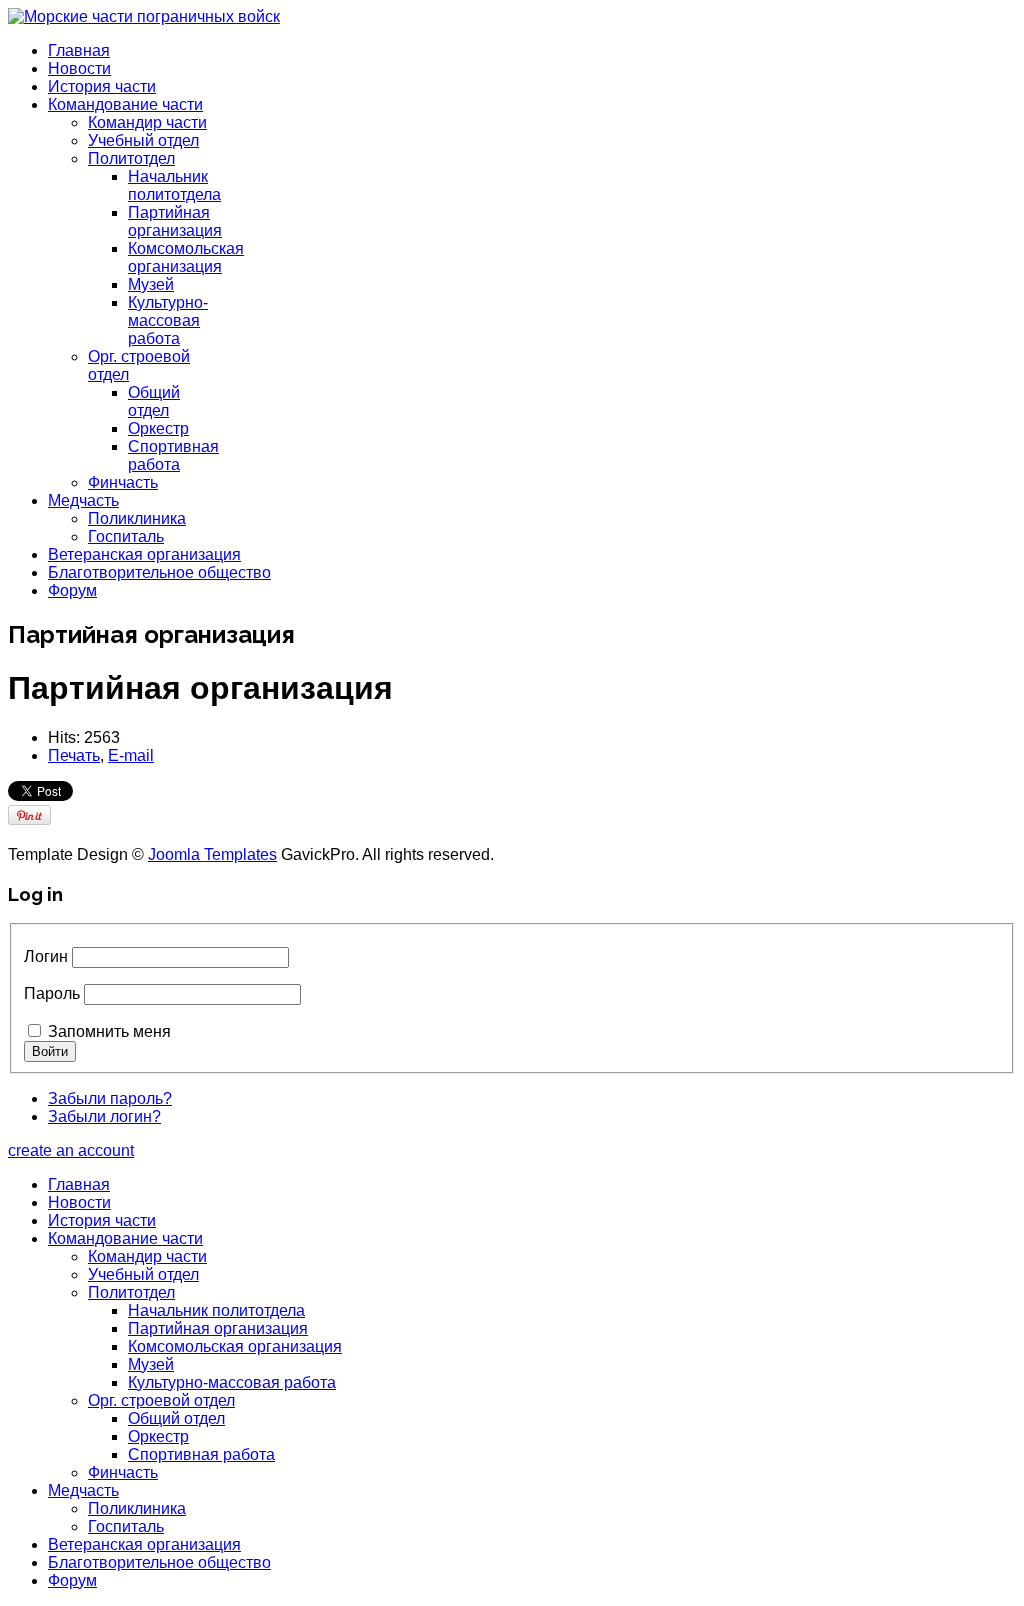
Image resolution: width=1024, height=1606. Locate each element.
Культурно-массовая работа (168, 320)
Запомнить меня (109, 1031)
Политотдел (131, 158)
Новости (79, 68)
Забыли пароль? (110, 1098)
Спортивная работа (173, 455)
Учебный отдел (143, 140)
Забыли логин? (104, 1116)
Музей (151, 284)
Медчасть (83, 500)
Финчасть (123, 482)
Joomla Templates (212, 854)
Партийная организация (175, 221)
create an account (71, 1150)
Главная (79, 50)
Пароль (52, 993)
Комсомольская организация (186, 257)
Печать (74, 755)
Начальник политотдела (174, 185)
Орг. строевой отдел (161, 1400)
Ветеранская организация (144, 554)
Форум (72, 590)
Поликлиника (137, 518)
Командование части (125, 104)
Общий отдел (154, 401)
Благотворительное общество (159, 572)
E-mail (131, 755)
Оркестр (158, 428)
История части (102, 86)
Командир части (147, 122)
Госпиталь (126, 536)
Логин (46, 956)
